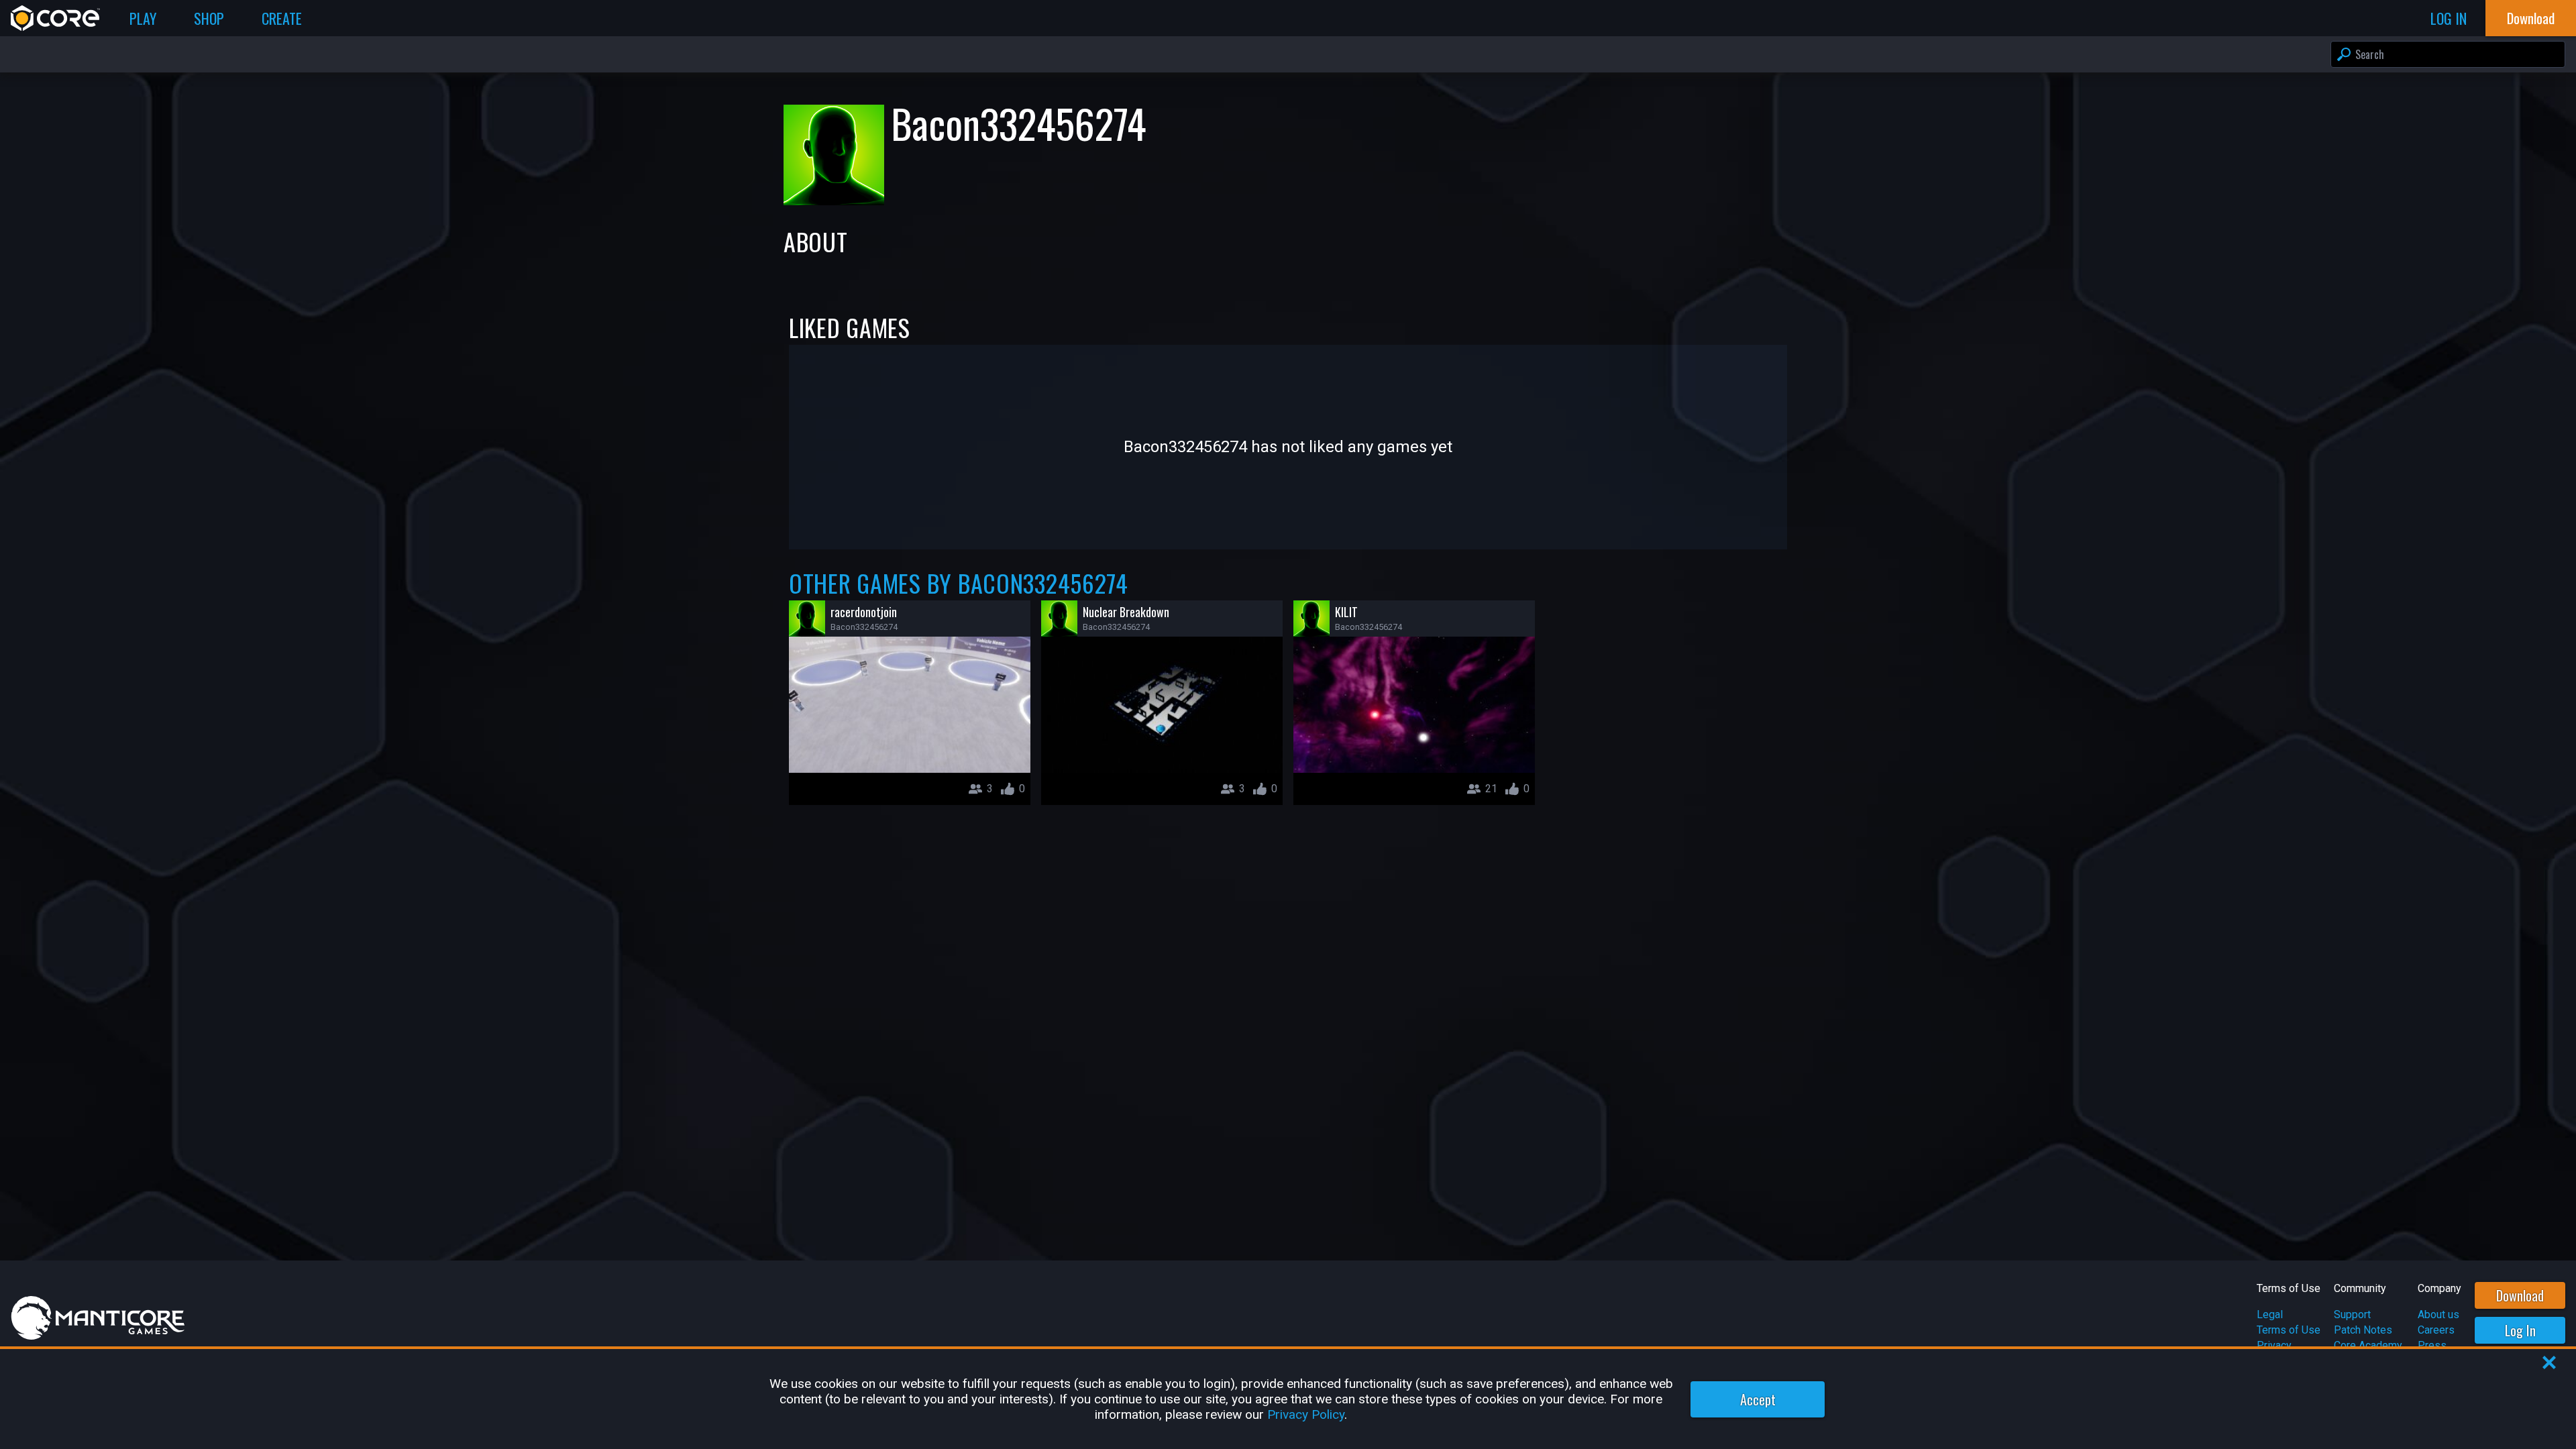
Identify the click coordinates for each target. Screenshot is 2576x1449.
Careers (2436, 1330)
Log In (2520, 1330)
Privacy (2274, 1345)
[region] (1288, 1399)
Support (2352, 1314)
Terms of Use (2289, 1330)
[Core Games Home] (55, 18)
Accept (1758, 1399)
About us (2438, 1314)
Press (2432, 1345)
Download (2520, 1295)
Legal (2270, 1314)
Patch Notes (2363, 1330)
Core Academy (2368, 1345)
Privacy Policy (1306, 1414)
